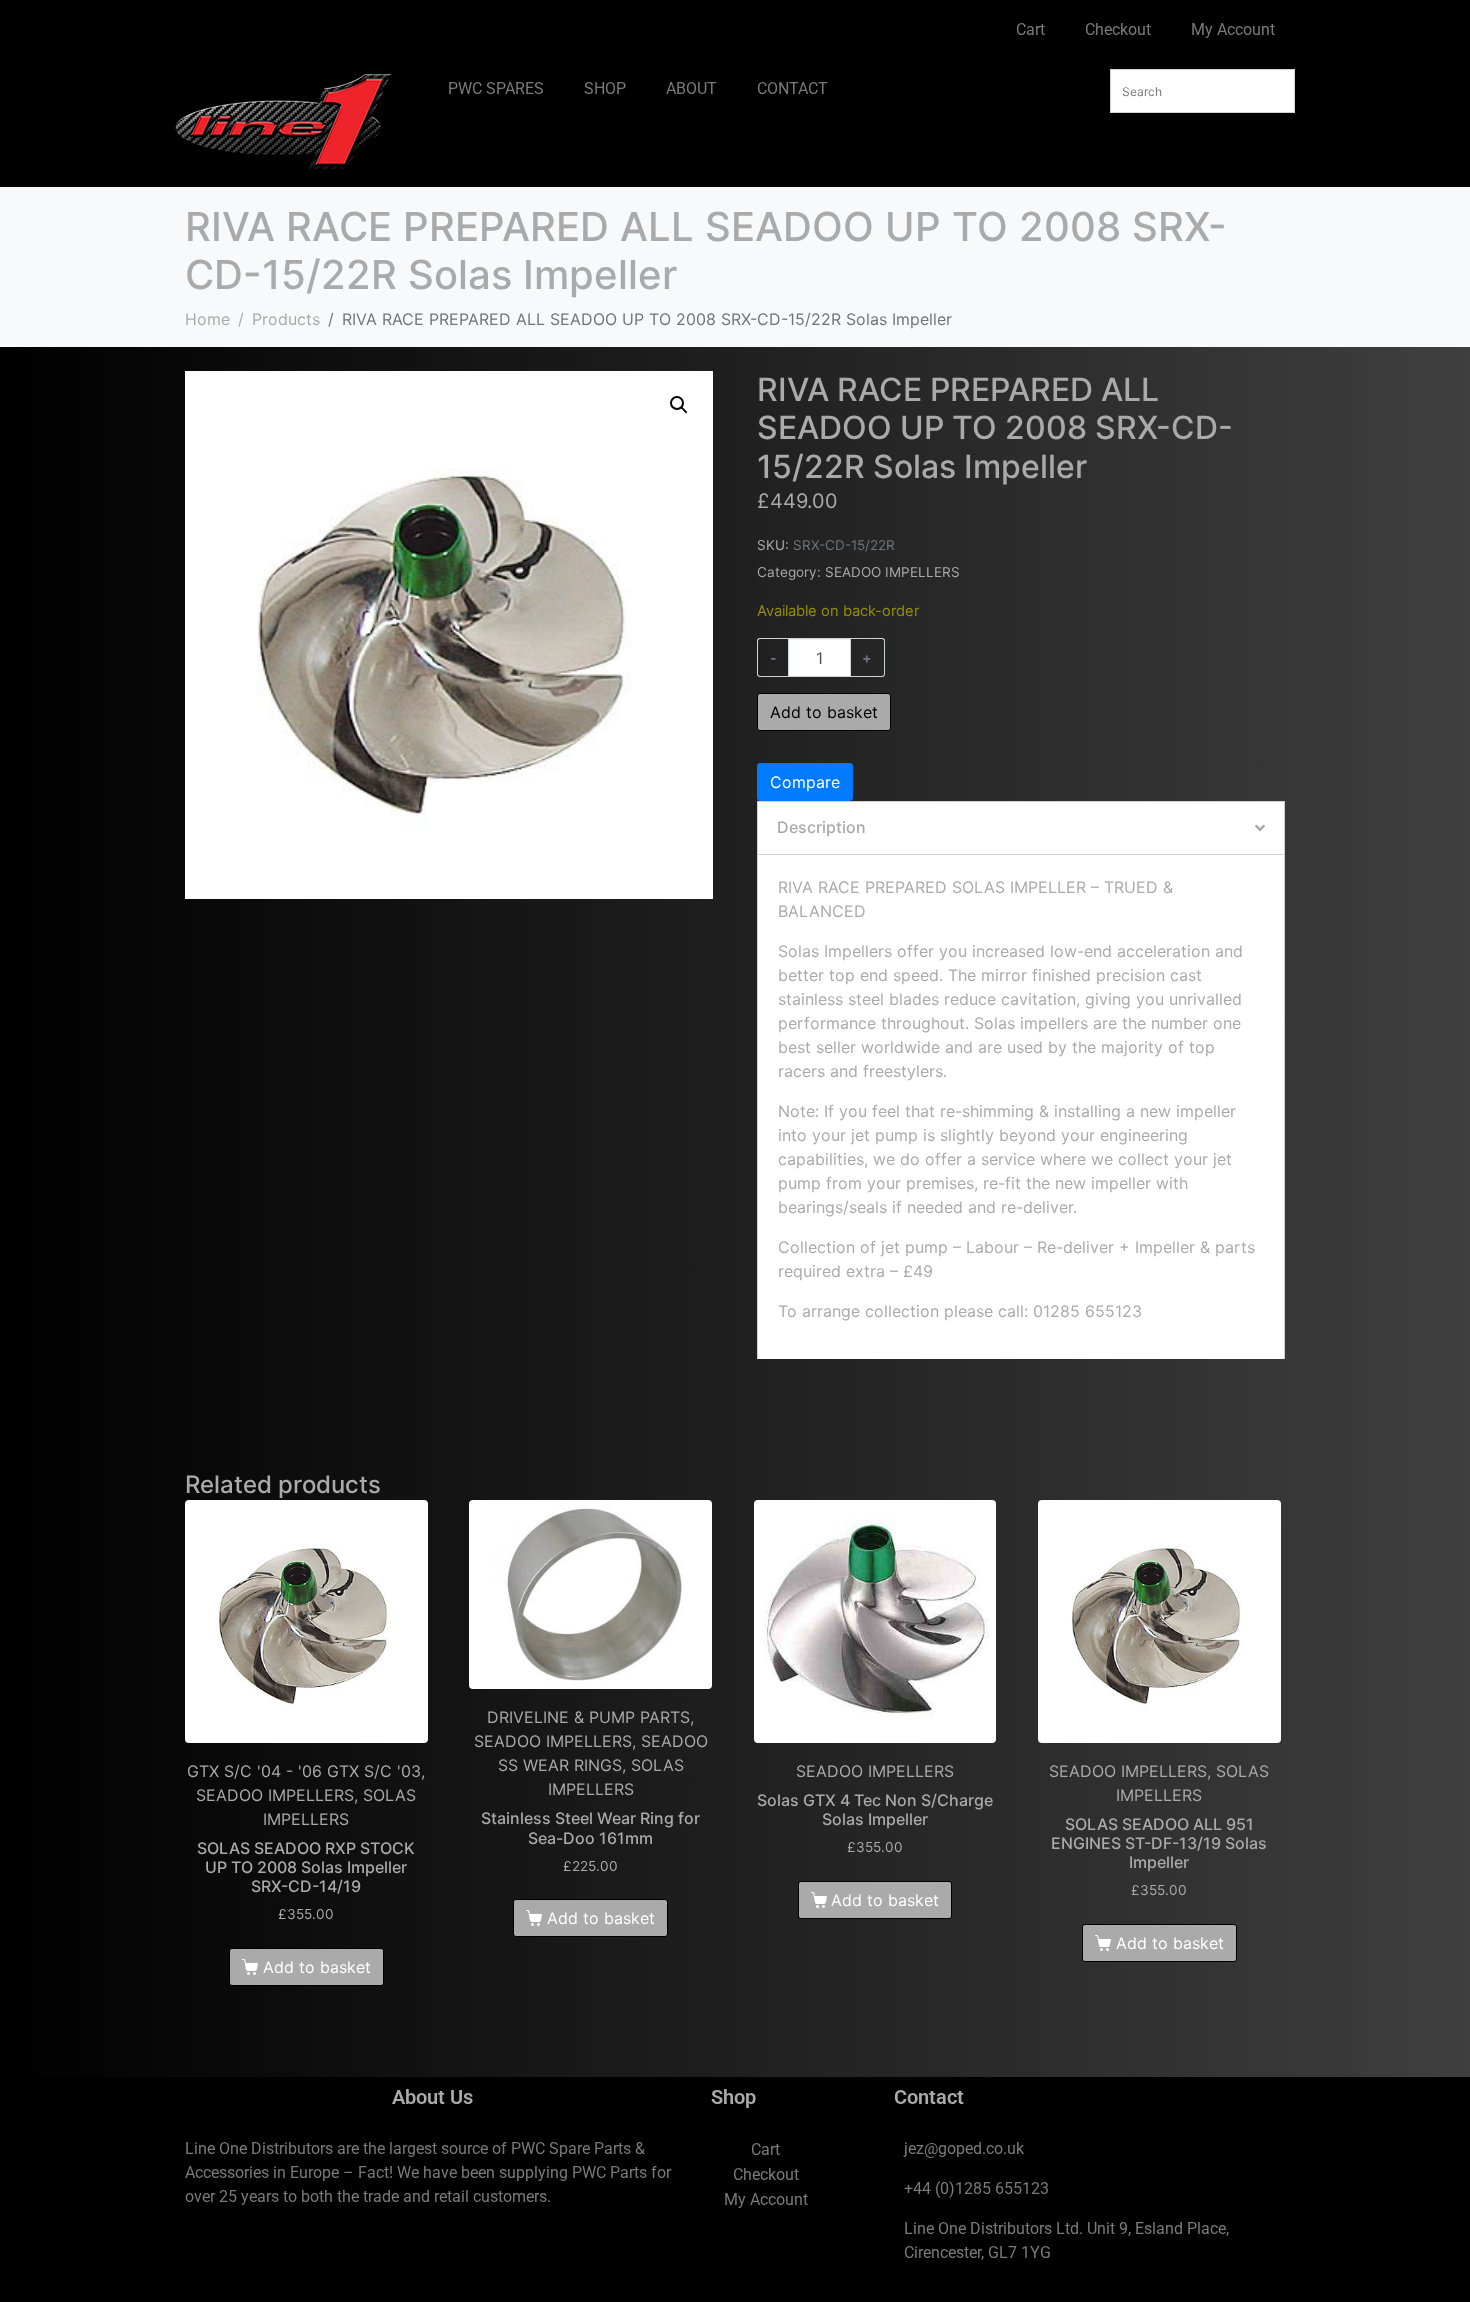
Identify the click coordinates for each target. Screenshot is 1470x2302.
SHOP (605, 88)
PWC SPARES (496, 88)
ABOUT (691, 88)
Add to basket (824, 712)
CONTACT (792, 88)
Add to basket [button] (317, 1967)
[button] (679, 405)
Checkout (1118, 29)
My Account (1233, 29)
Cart (1030, 29)
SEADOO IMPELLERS (892, 572)
